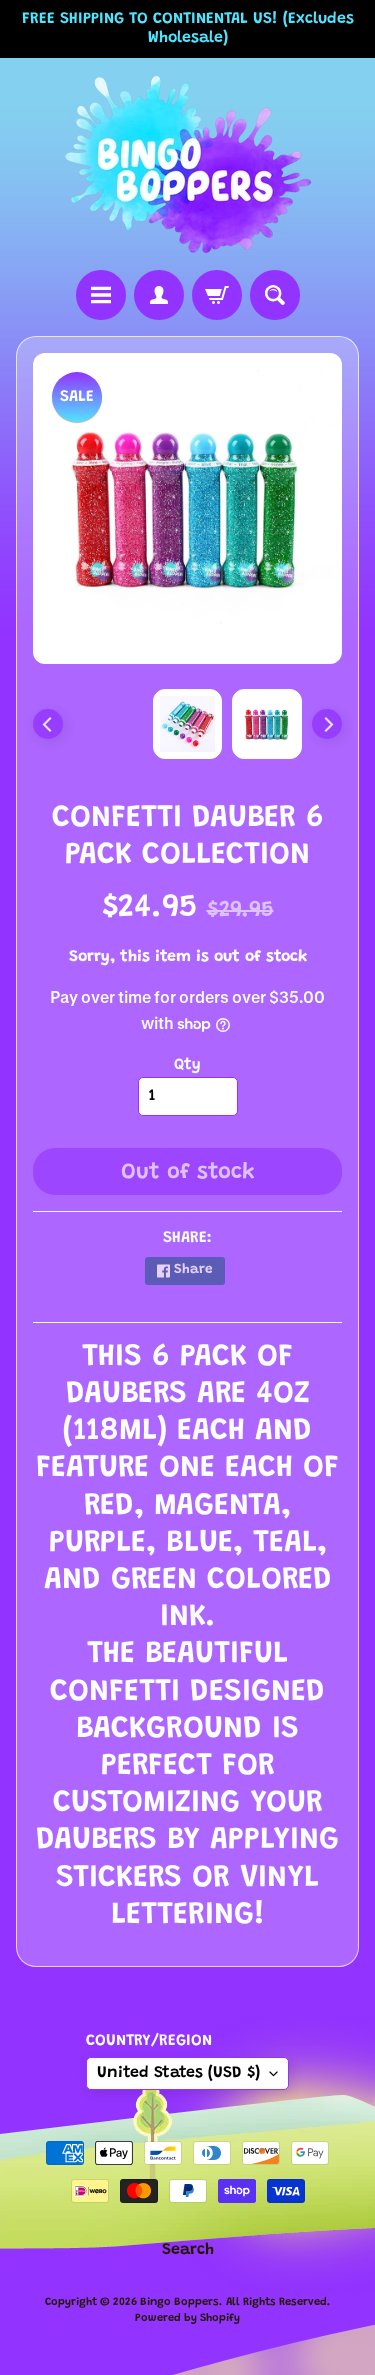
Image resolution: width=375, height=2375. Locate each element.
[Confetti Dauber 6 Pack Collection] (267, 724)
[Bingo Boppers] (188, 164)
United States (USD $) (178, 2073)
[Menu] (101, 295)
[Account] (159, 295)
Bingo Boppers (179, 2302)
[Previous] (48, 724)
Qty (187, 1065)
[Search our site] (275, 295)
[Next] (327, 724)
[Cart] (217, 295)
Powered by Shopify (187, 2318)
